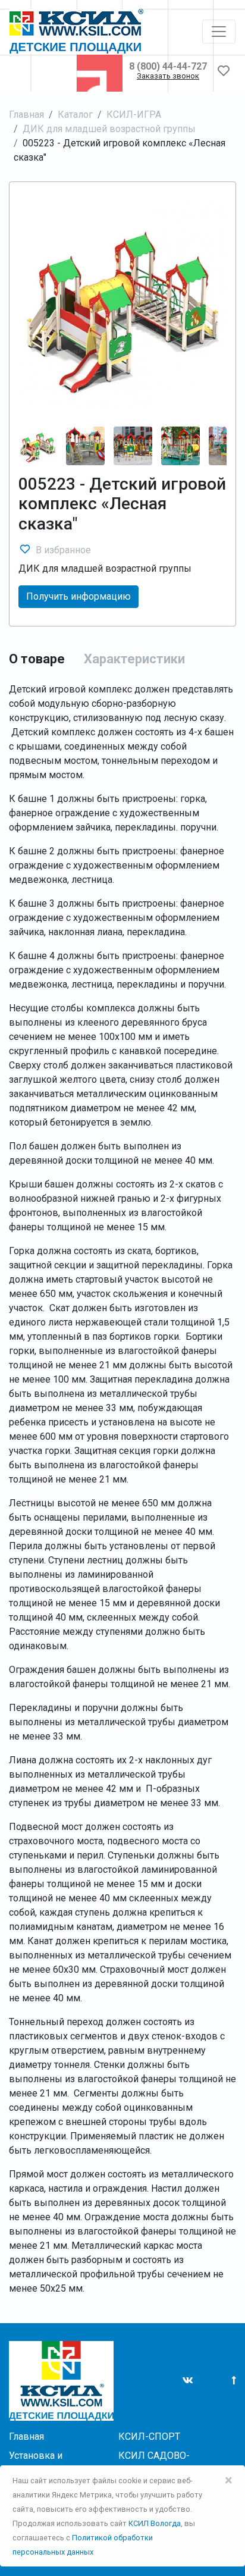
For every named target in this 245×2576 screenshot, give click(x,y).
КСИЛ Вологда (155, 2523)
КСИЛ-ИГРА (134, 115)
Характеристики (134, 659)
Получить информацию (78, 596)
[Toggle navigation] (219, 32)
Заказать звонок (168, 76)
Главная (26, 115)
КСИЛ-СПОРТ (149, 2436)
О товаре (37, 659)
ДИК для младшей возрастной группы (109, 129)
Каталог (75, 115)
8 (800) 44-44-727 (168, 66)
